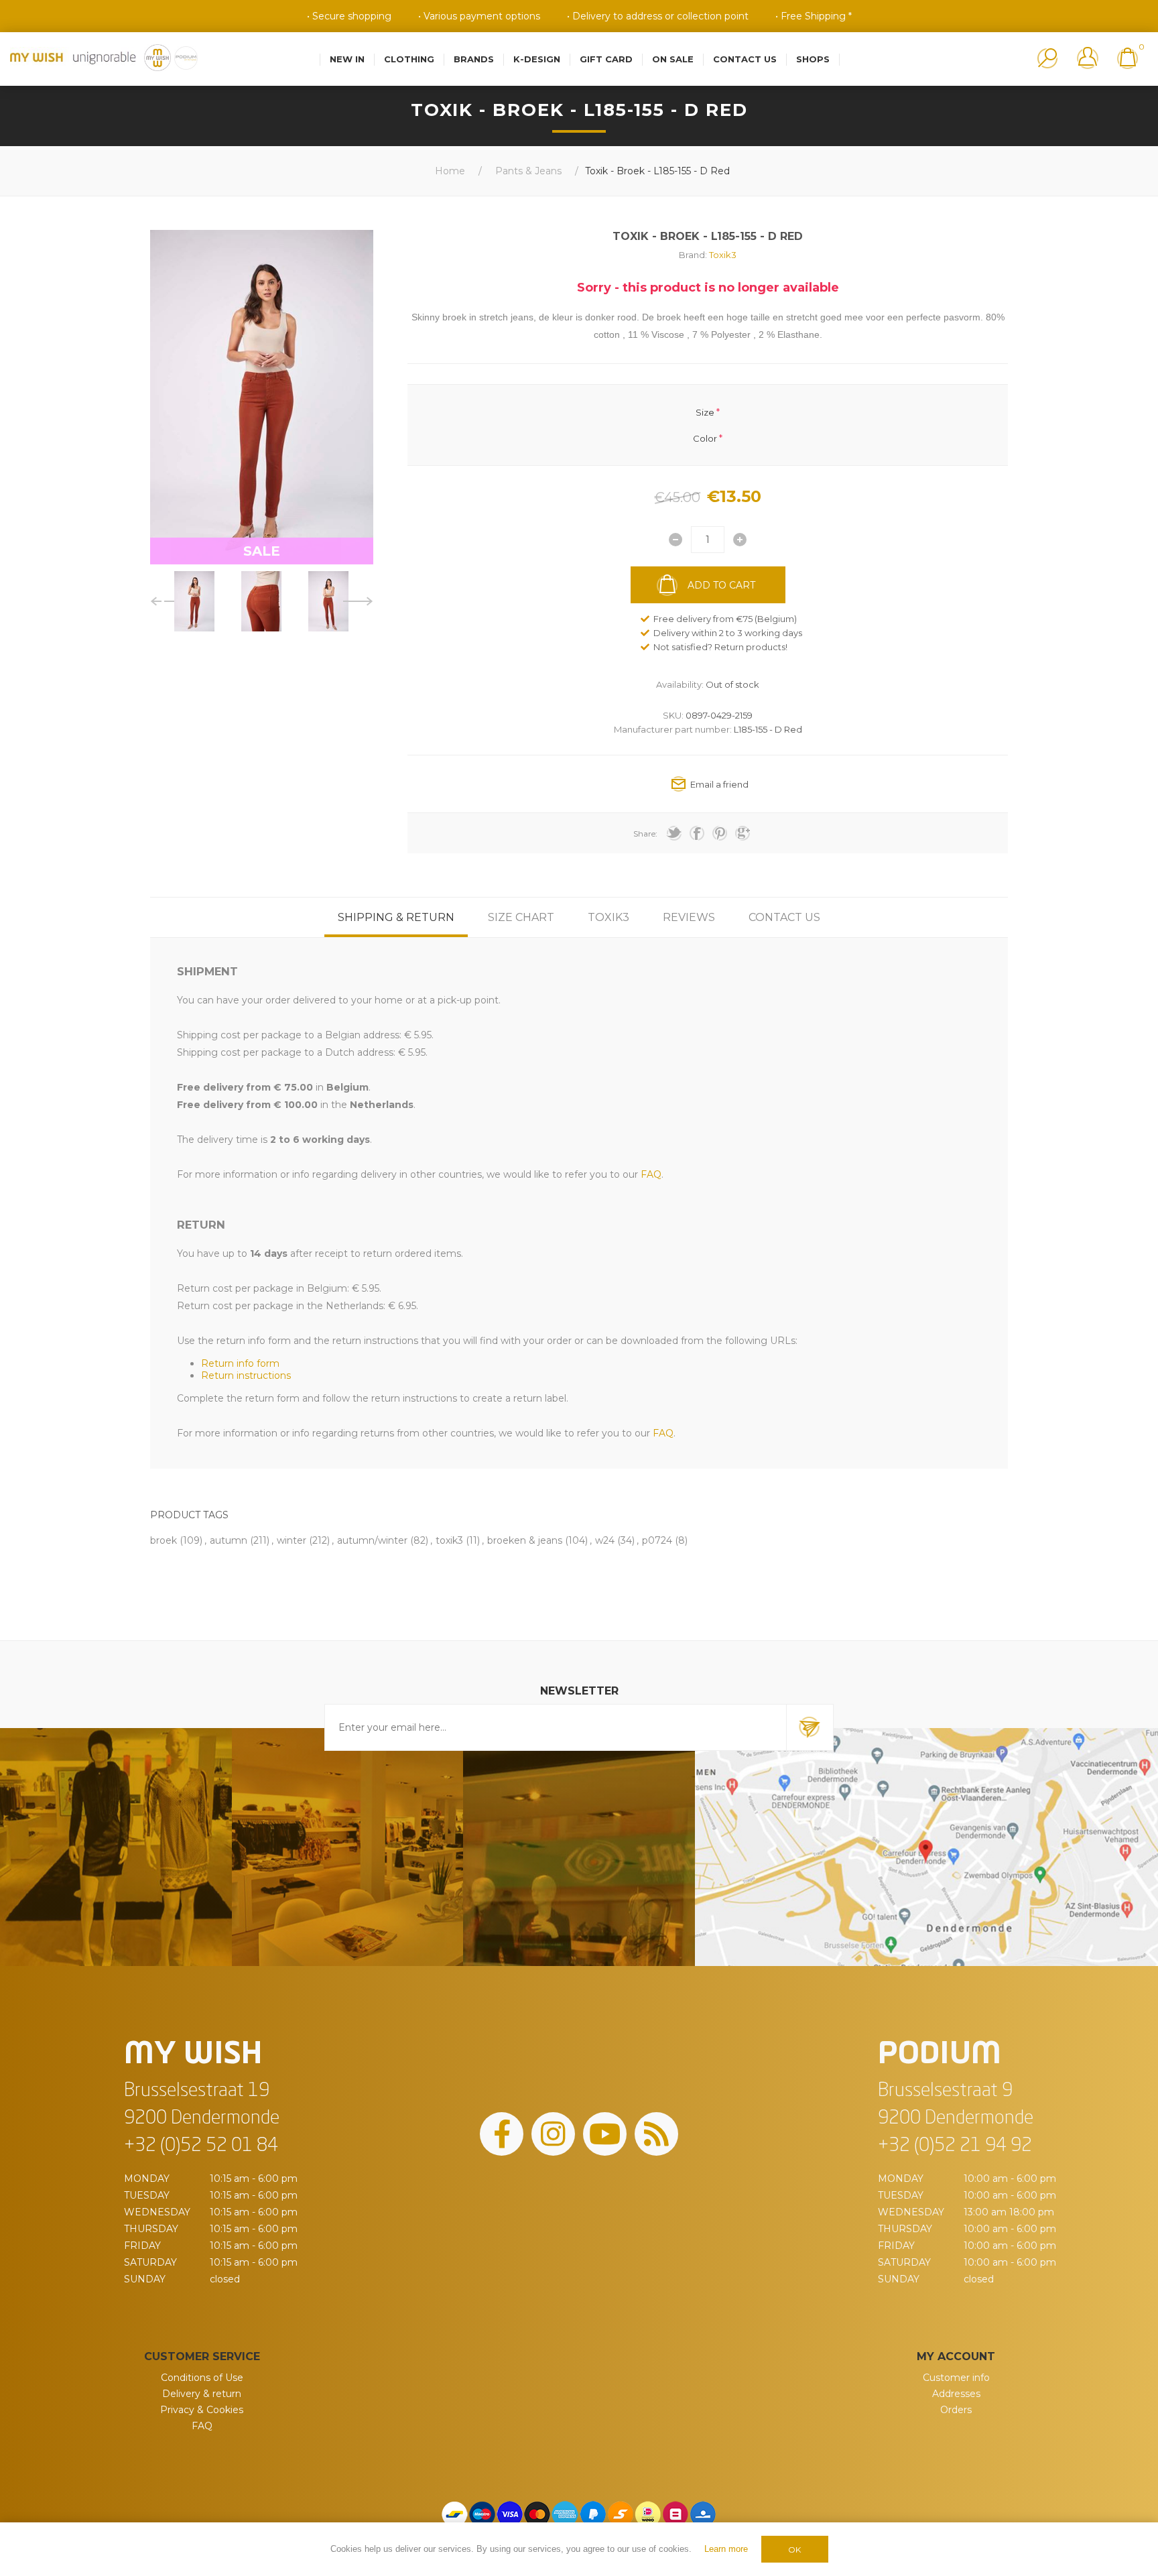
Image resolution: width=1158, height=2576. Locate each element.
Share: (645, 834)
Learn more (726, 2549)
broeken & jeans (525, 1540)
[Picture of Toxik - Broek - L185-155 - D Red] (194, 601)
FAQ (202, 2426)
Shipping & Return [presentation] (396, 917)
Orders (956, 2410)
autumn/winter (372, 1540)
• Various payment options (479, 16)
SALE (262, 551)
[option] (194, 601)
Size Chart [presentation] (521, 917)
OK (794, 2550)
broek (164, 1540)
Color (705, 438)
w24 (605, 1540)
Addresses (956, 2394)
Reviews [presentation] (689, 917)
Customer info (956, 2378)
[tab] (396, 917)
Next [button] (358, 601)
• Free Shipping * (814, 16)
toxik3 (449, 1540)
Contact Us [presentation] (784, 917)
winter (292, 1540)
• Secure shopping (349, 16)
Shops (813, 59)
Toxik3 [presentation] (608, 917)
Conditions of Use (202, 2378)
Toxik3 (723, 255)
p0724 (657, 1540)
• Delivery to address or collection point (658, 16)
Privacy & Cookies (202, 2410)
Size (705, 412)
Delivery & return (202, 2394)
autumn (229, 1540)
